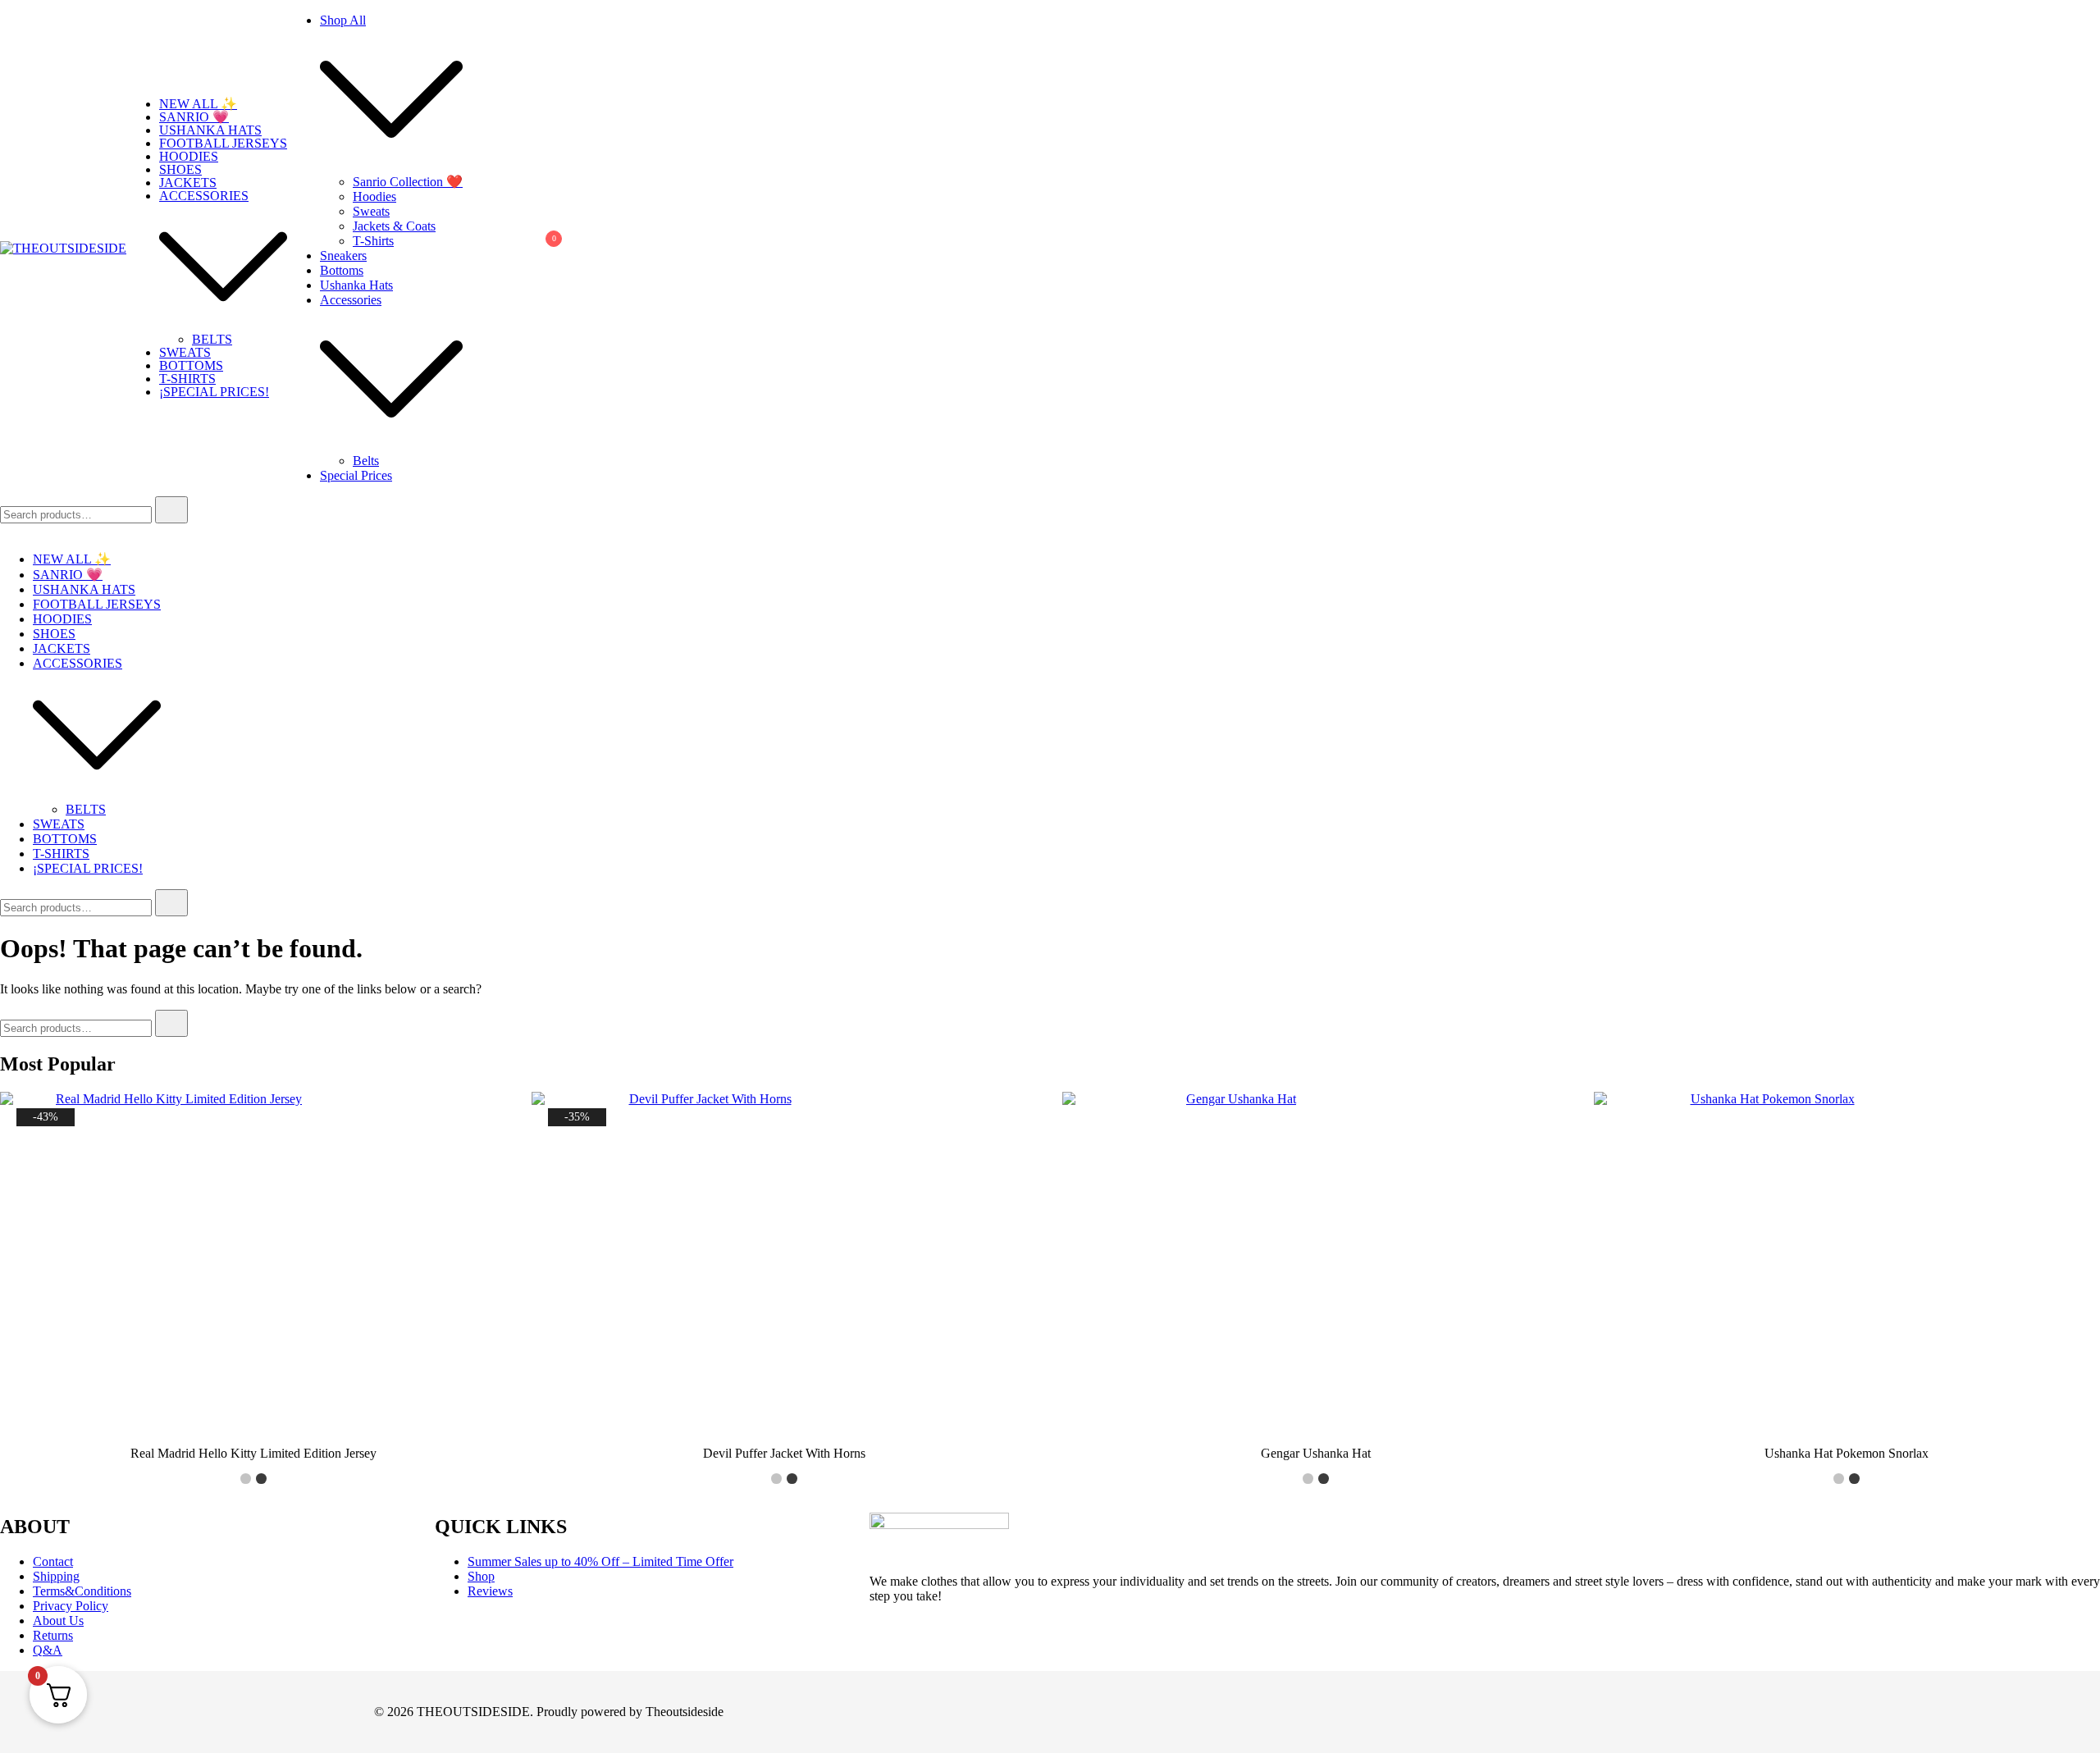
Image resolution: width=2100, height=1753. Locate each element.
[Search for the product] (171, 510)
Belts (366, 461)
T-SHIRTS (187, 379)
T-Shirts (373, 241)
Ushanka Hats (356, 285)
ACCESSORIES (204, 196)
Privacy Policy (71, 1606)
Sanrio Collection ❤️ (408, 182)
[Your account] (505, 249)
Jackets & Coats (394, 226)
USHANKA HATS (210, 130)
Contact (53, 1561)
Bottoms (342, 270)
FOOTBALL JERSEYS (223, 143)
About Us (58, 1621)
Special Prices (356, 475)
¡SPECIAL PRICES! (214, 392)
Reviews (490, 1591)
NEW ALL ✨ (198, 104)
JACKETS (188, 183)
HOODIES (189, 156)
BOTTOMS (191, 365)
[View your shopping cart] (546, 252)
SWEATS (185, 352)
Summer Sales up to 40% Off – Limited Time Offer (600, 1561)
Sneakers (343, 256)
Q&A (48, 1650)
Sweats (371, 211)
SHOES (180, 169)
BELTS (212, 339)
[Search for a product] (479, 249)
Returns (53, 1635)
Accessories (351, 300)
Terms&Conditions (82, 1591)
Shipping (56, 1576)
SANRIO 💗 (194, 117)
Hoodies (374, 196)
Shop (481, 1576)
